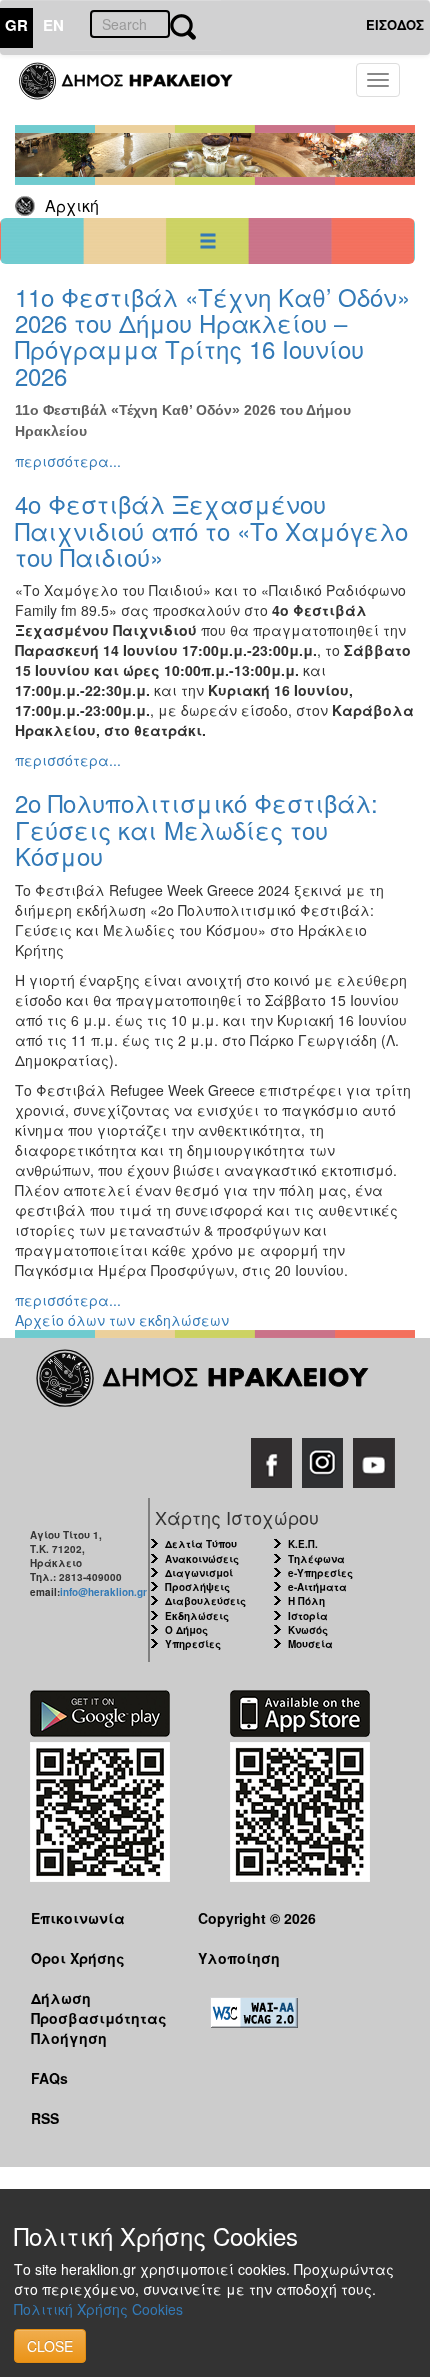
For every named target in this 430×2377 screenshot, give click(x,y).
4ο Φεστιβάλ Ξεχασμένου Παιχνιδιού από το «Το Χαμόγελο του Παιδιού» (211, 530)
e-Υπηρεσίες (320, 1573)
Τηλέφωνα (316, 1559)
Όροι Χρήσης (78, 1958)
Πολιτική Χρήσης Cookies (98, 2309)
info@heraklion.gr (103, 1592)
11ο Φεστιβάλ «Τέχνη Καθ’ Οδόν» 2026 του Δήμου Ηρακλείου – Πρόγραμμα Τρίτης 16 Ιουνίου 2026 (212, 336)
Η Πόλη (306, 1601)
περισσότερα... (68, 461)
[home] (137, 90)
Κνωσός (308, 1630)
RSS (45, 2118)
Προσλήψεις (197, 1587)
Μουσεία (310, 1644)
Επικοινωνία (78, 1918)
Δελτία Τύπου (201, 1544)
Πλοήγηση (69, 2038)
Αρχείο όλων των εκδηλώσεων (122, 1320)
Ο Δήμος (186, 1630)
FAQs (49, 2078)
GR (16, 25)
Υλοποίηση (239, 1958)
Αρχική (72, 205)
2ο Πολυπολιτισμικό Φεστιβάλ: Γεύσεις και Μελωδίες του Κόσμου (196, 829)
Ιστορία (308, 1616)
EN (53, 25)
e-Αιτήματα (317, 1587)
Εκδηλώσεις (197, 1616)
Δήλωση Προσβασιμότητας (99, 2007)
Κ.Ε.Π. (303, 1544)
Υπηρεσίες (193, 1644)
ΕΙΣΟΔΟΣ (395, 24)
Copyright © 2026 (257, 1918)
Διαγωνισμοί (199, 1573)
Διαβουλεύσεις (205, 1601)
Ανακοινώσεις (202, 1559)
